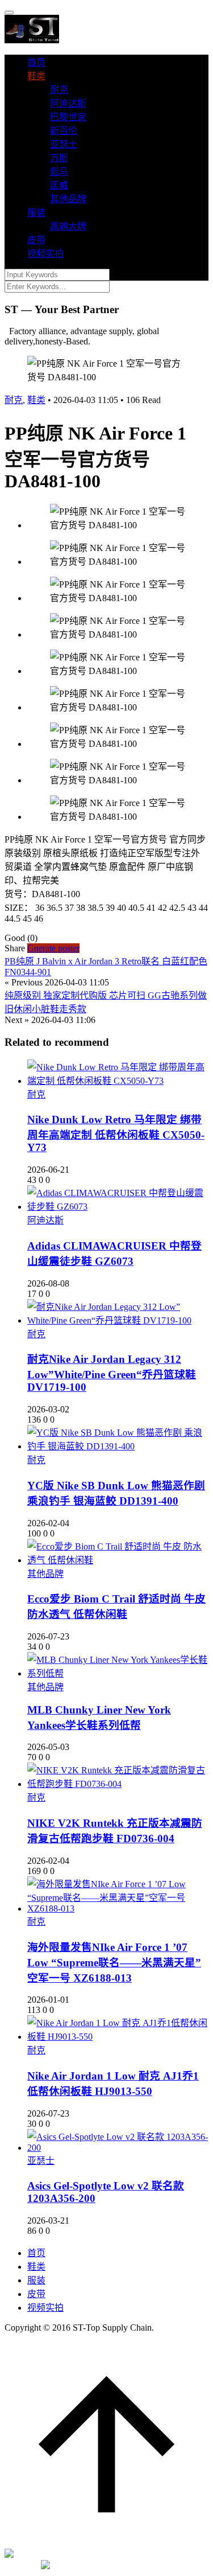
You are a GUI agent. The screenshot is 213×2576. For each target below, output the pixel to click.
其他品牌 (68, 199)
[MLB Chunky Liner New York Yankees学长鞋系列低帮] (118, 1673)
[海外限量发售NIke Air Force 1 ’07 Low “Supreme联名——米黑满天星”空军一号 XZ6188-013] (118, 1909)
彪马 (59, 172)
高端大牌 (68, 226)
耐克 (59, 90)
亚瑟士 (64, 144)
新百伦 (64, 131)
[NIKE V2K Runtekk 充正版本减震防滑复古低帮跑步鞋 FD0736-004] (118, 1784)
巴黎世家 (68, 117)
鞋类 (36, 76)
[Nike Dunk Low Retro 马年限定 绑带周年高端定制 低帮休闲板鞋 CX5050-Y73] (118, 1081)
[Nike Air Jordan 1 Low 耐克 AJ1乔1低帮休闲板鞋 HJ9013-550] (118, 2037)
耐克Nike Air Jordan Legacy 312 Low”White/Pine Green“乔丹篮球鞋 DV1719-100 (112, 1373)
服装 (36, 213)
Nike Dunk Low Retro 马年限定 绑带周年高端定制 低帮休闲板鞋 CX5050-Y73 (116, 1133)
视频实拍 (45, 254)
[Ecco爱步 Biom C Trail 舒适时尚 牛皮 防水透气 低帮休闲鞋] (118, 1560)
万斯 (59, 158)
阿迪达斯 (68, 103)
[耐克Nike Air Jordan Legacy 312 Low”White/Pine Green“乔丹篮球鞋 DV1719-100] (118, 1320)
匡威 (59, 185)
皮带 (36, 240)
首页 (36, 62)
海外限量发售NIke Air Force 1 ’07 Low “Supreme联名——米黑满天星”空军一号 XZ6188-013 (114, 1963)
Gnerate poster (53, 948)
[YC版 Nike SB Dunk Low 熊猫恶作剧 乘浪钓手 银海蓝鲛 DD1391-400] (118, 1446)
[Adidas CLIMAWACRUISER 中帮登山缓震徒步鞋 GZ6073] (118, 1207)
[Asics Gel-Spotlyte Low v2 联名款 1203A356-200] (118, 2148)
